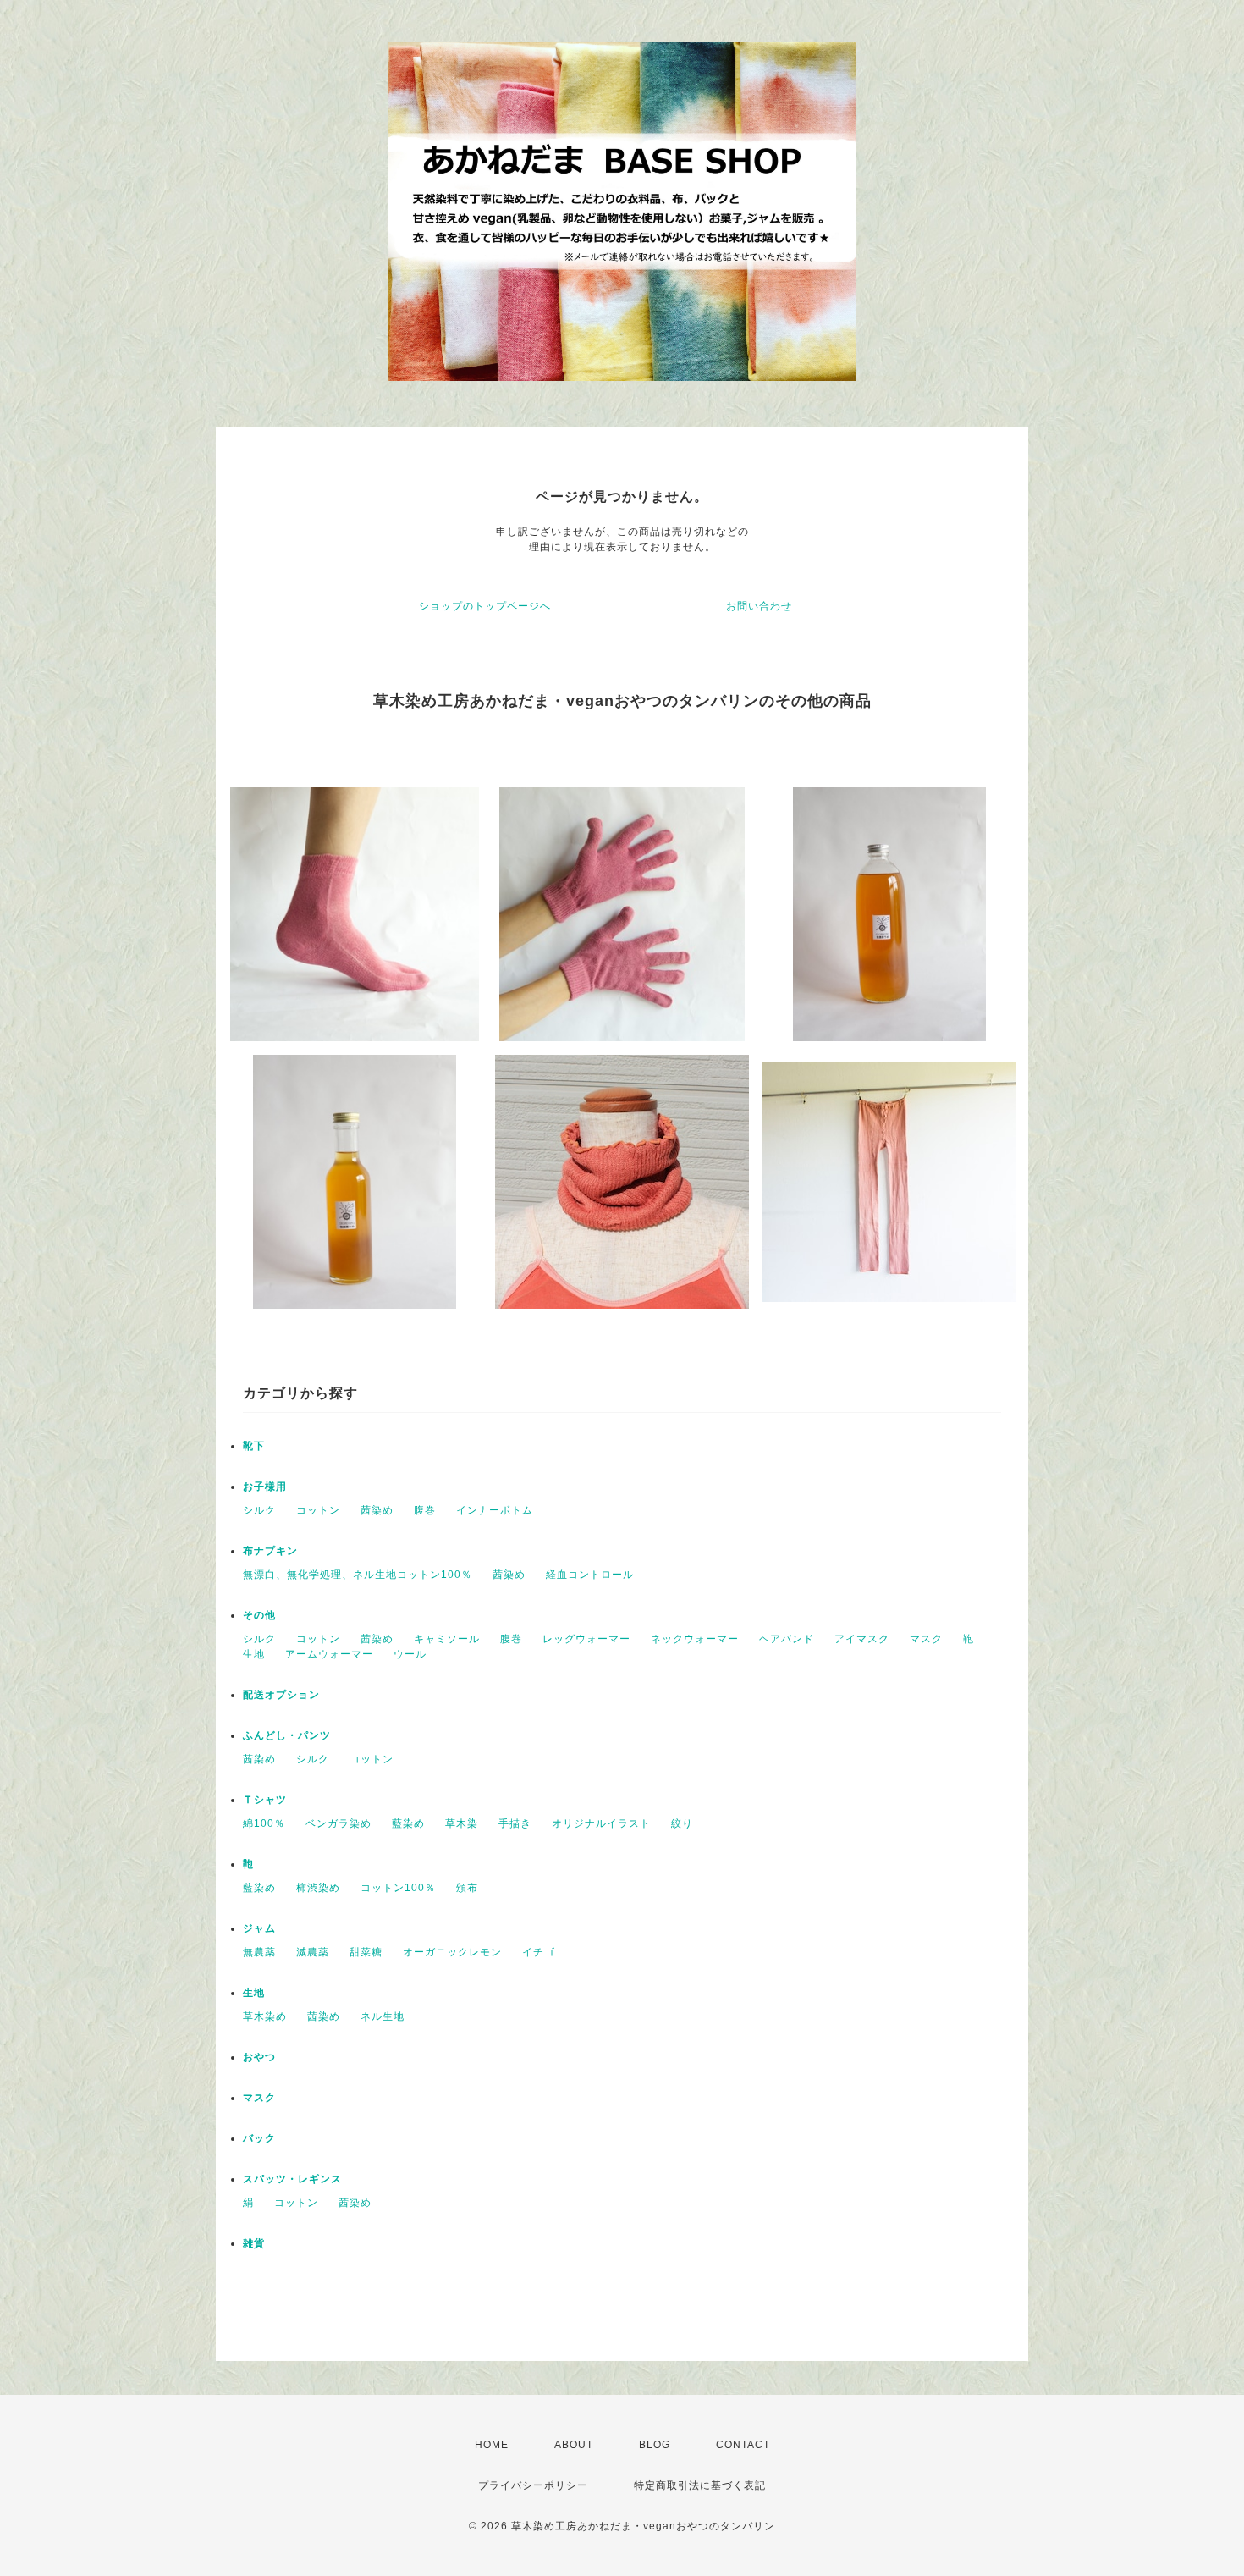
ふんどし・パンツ (287, 1735)
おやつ (259, 2057)
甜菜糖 (366, 1952)
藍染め (408, 1823)
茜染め (377, 1510)
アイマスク (862, 1639)
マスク (926, 1639)
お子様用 (265, 1487)
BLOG (655, 2445)
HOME (492, 2445)
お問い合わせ (759, 606)
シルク (259, 1510)
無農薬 (259, 1952)
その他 (259, 1615)
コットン (318, 1510)
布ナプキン (270, 1551)
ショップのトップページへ (485, 606)
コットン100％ (398, 1888)
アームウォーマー (329, 1654)
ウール (410, 1654)
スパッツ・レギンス (292, 2179)
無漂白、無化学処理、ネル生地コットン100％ (358, 1575)
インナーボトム (495, 1510)
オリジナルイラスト (601, 1823)
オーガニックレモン (452, 1952)
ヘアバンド (787, 1639)
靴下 (254, 1446)
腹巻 (425, 1510)
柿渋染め (318, 1888)
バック (259, 2138)
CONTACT (743, 2445)
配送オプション (281, 1695)
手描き (515, 1823)
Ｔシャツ (265, 1800)
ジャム (259, 1928)
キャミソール (447, 1639)
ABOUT (574, 2445)
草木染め (265, 2016)
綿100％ (264, 1823)
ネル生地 (383, 2016)
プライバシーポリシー (533, 2485)
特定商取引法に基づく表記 (700, 2485)
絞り (682, 1823)
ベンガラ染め (339, 1823)
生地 (254, 1654)
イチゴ (539, 1952)
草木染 (462, 1823)
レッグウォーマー (586, 1639)
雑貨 (254, 2243)
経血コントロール (590, 1575)
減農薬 (313, 1952)
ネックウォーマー (695, 1639)
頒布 (467, 1888)
